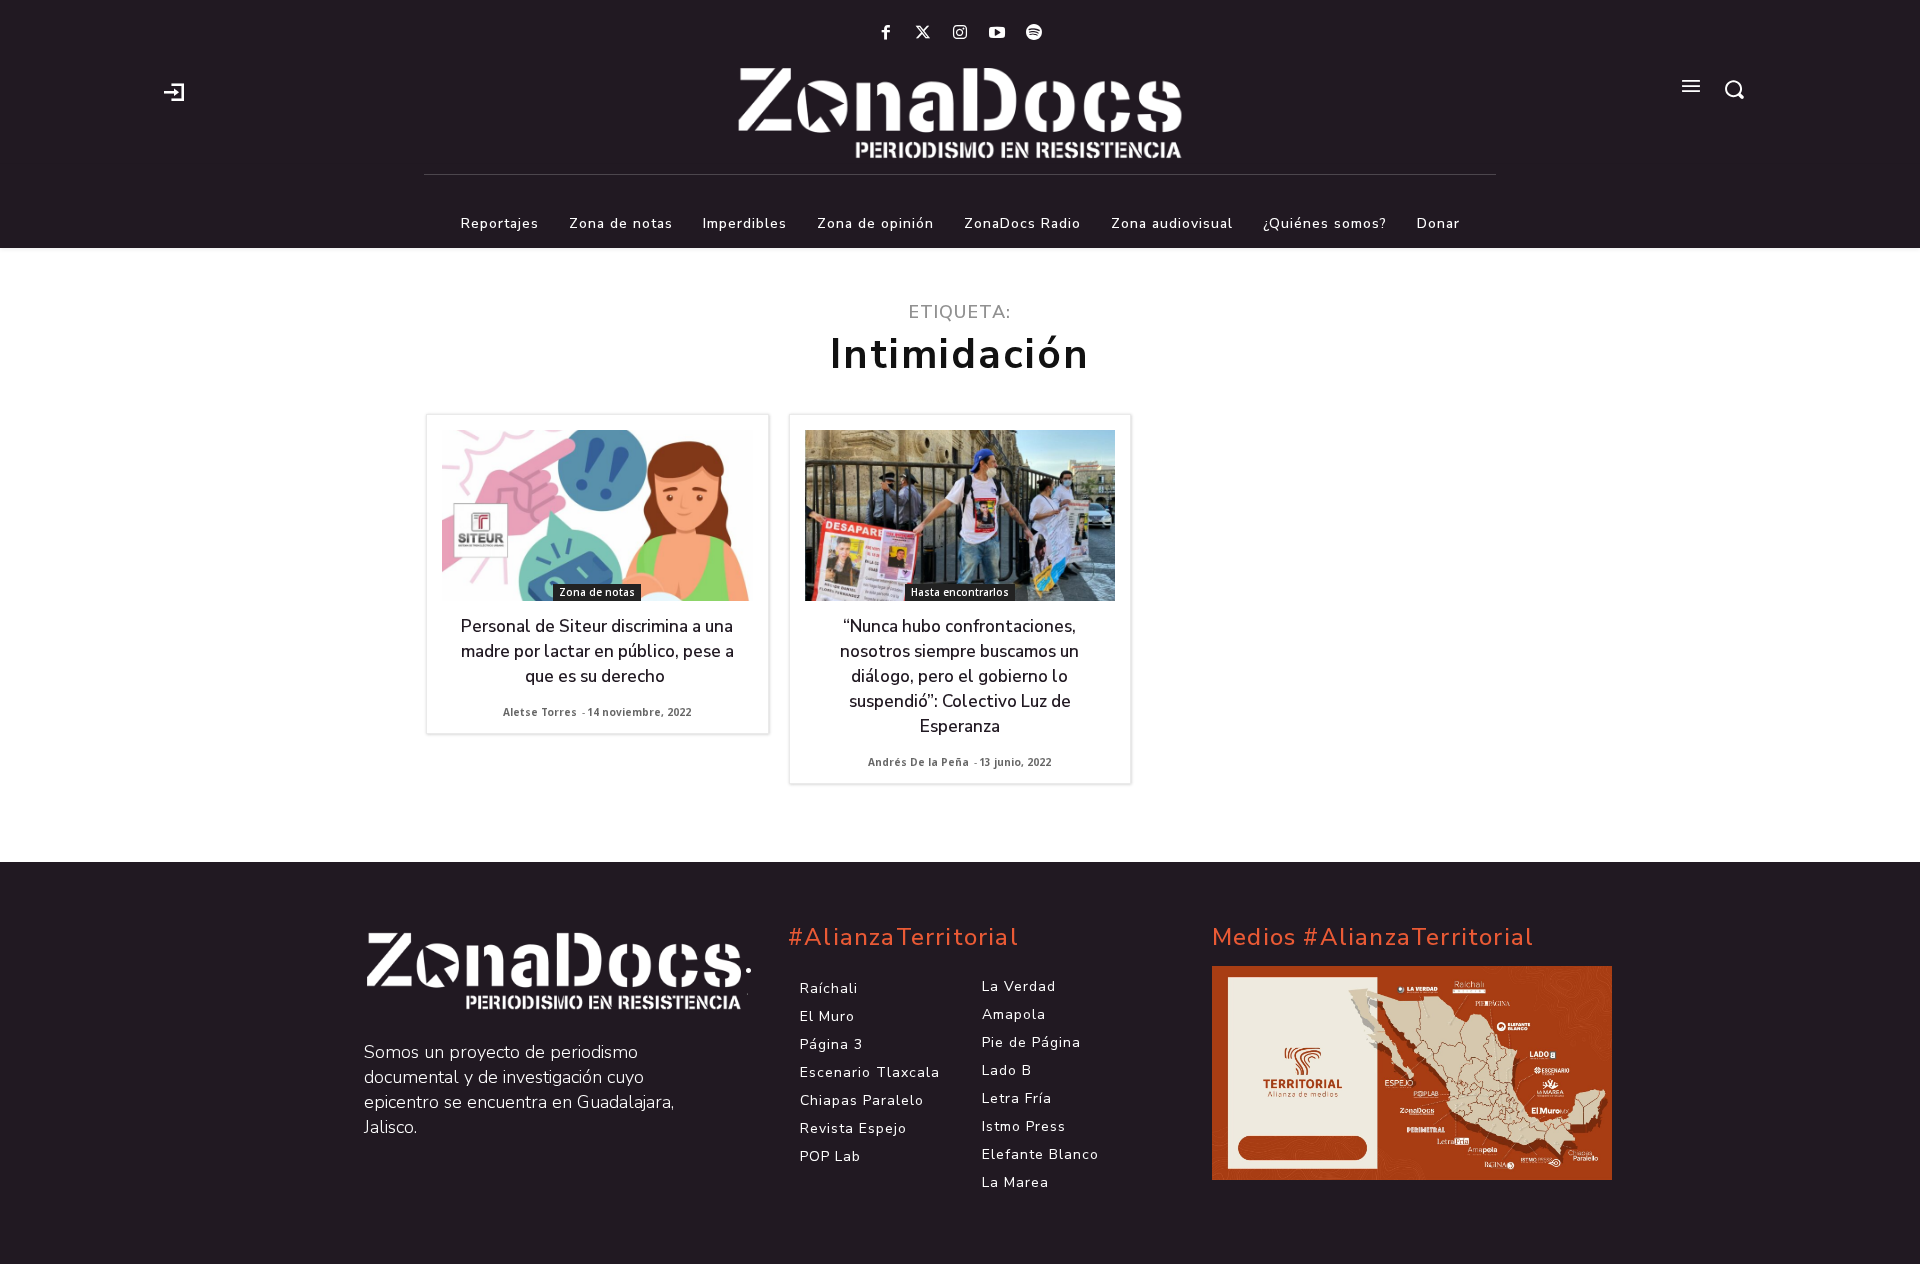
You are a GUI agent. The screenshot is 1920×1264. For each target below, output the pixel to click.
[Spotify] (1034, 33)
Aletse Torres (540, 712)
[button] (1734, 89)
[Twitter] (922, 33)
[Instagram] (959, 33)
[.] (174, 90)
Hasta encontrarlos (960, 592)
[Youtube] (997, 33)
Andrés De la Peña (918, 762)
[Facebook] (885, 33)
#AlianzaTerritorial (903, 937)
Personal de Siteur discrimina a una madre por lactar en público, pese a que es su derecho (597, 651)
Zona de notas (597, 592)
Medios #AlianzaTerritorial (1373, 937)
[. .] (536, 971)
